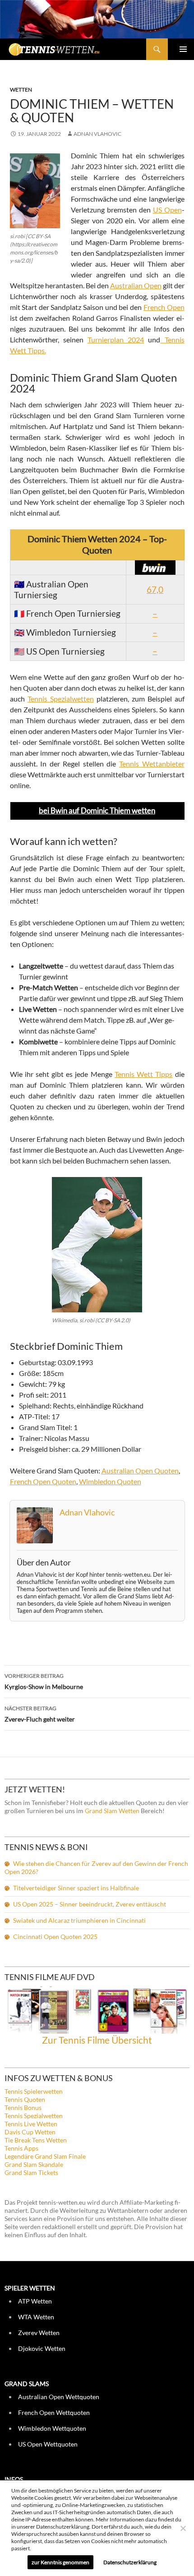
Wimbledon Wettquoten (52, 2428)
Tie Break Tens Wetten (36, 2140)
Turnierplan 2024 (116, 339)
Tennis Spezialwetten (61, 699)
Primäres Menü (183, 49)
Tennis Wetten (66, 54)
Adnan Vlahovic (97, 134)
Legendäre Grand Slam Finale (45, 2156)
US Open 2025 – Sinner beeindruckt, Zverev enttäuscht (90, 1904)
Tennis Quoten (25, 2099)
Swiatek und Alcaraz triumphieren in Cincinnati (79, 1920)
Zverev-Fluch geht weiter (40, 1714)
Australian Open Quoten (140, 1470)
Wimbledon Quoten (110, 1481)
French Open (164, 307)
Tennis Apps (21, 2148)
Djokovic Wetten (42, 2348)
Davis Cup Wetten (30, 2132)
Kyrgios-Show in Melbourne (44, 1681)
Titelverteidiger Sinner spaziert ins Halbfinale (76, 1888)
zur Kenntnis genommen (60, 2562)
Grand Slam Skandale (34, 2164)
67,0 (155, 589)
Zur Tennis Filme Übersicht (97, 2040)
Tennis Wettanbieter (152, 764)
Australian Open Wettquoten (59, 2397)
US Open (167, 210)
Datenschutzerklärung (130, 2562)
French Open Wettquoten (54, 2412)
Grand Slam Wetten (112, 1811)
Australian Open (136, 285)
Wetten (21, 90)
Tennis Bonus (23, 2107)
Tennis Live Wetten (31, 2124)
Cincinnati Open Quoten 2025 (55, 1937)
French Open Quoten (43, 1481)
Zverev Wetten (39, 2333)
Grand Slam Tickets (31, 2172)
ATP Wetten (35, 2301)
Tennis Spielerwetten (34, 2091)
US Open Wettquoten (48, 2444)
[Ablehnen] (183, 2528)
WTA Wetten (36, 2317)
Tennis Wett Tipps (143, 1074)
